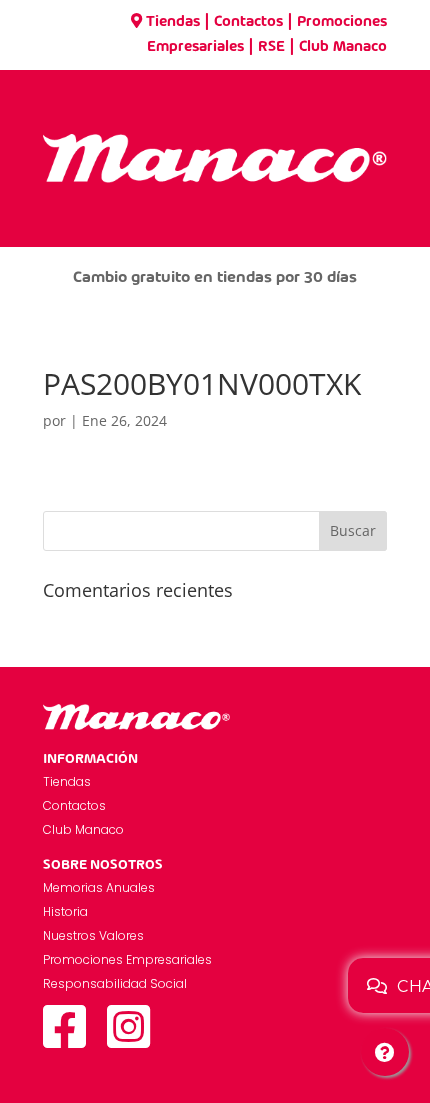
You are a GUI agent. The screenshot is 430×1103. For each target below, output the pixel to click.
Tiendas (173, 22)
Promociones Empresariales (127, 959)
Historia (65, 911)
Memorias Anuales (99, 887)
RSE (271, 47)
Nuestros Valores (93, 935)
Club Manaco (343, 47)
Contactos (248, 22)
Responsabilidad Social (115, 983)
